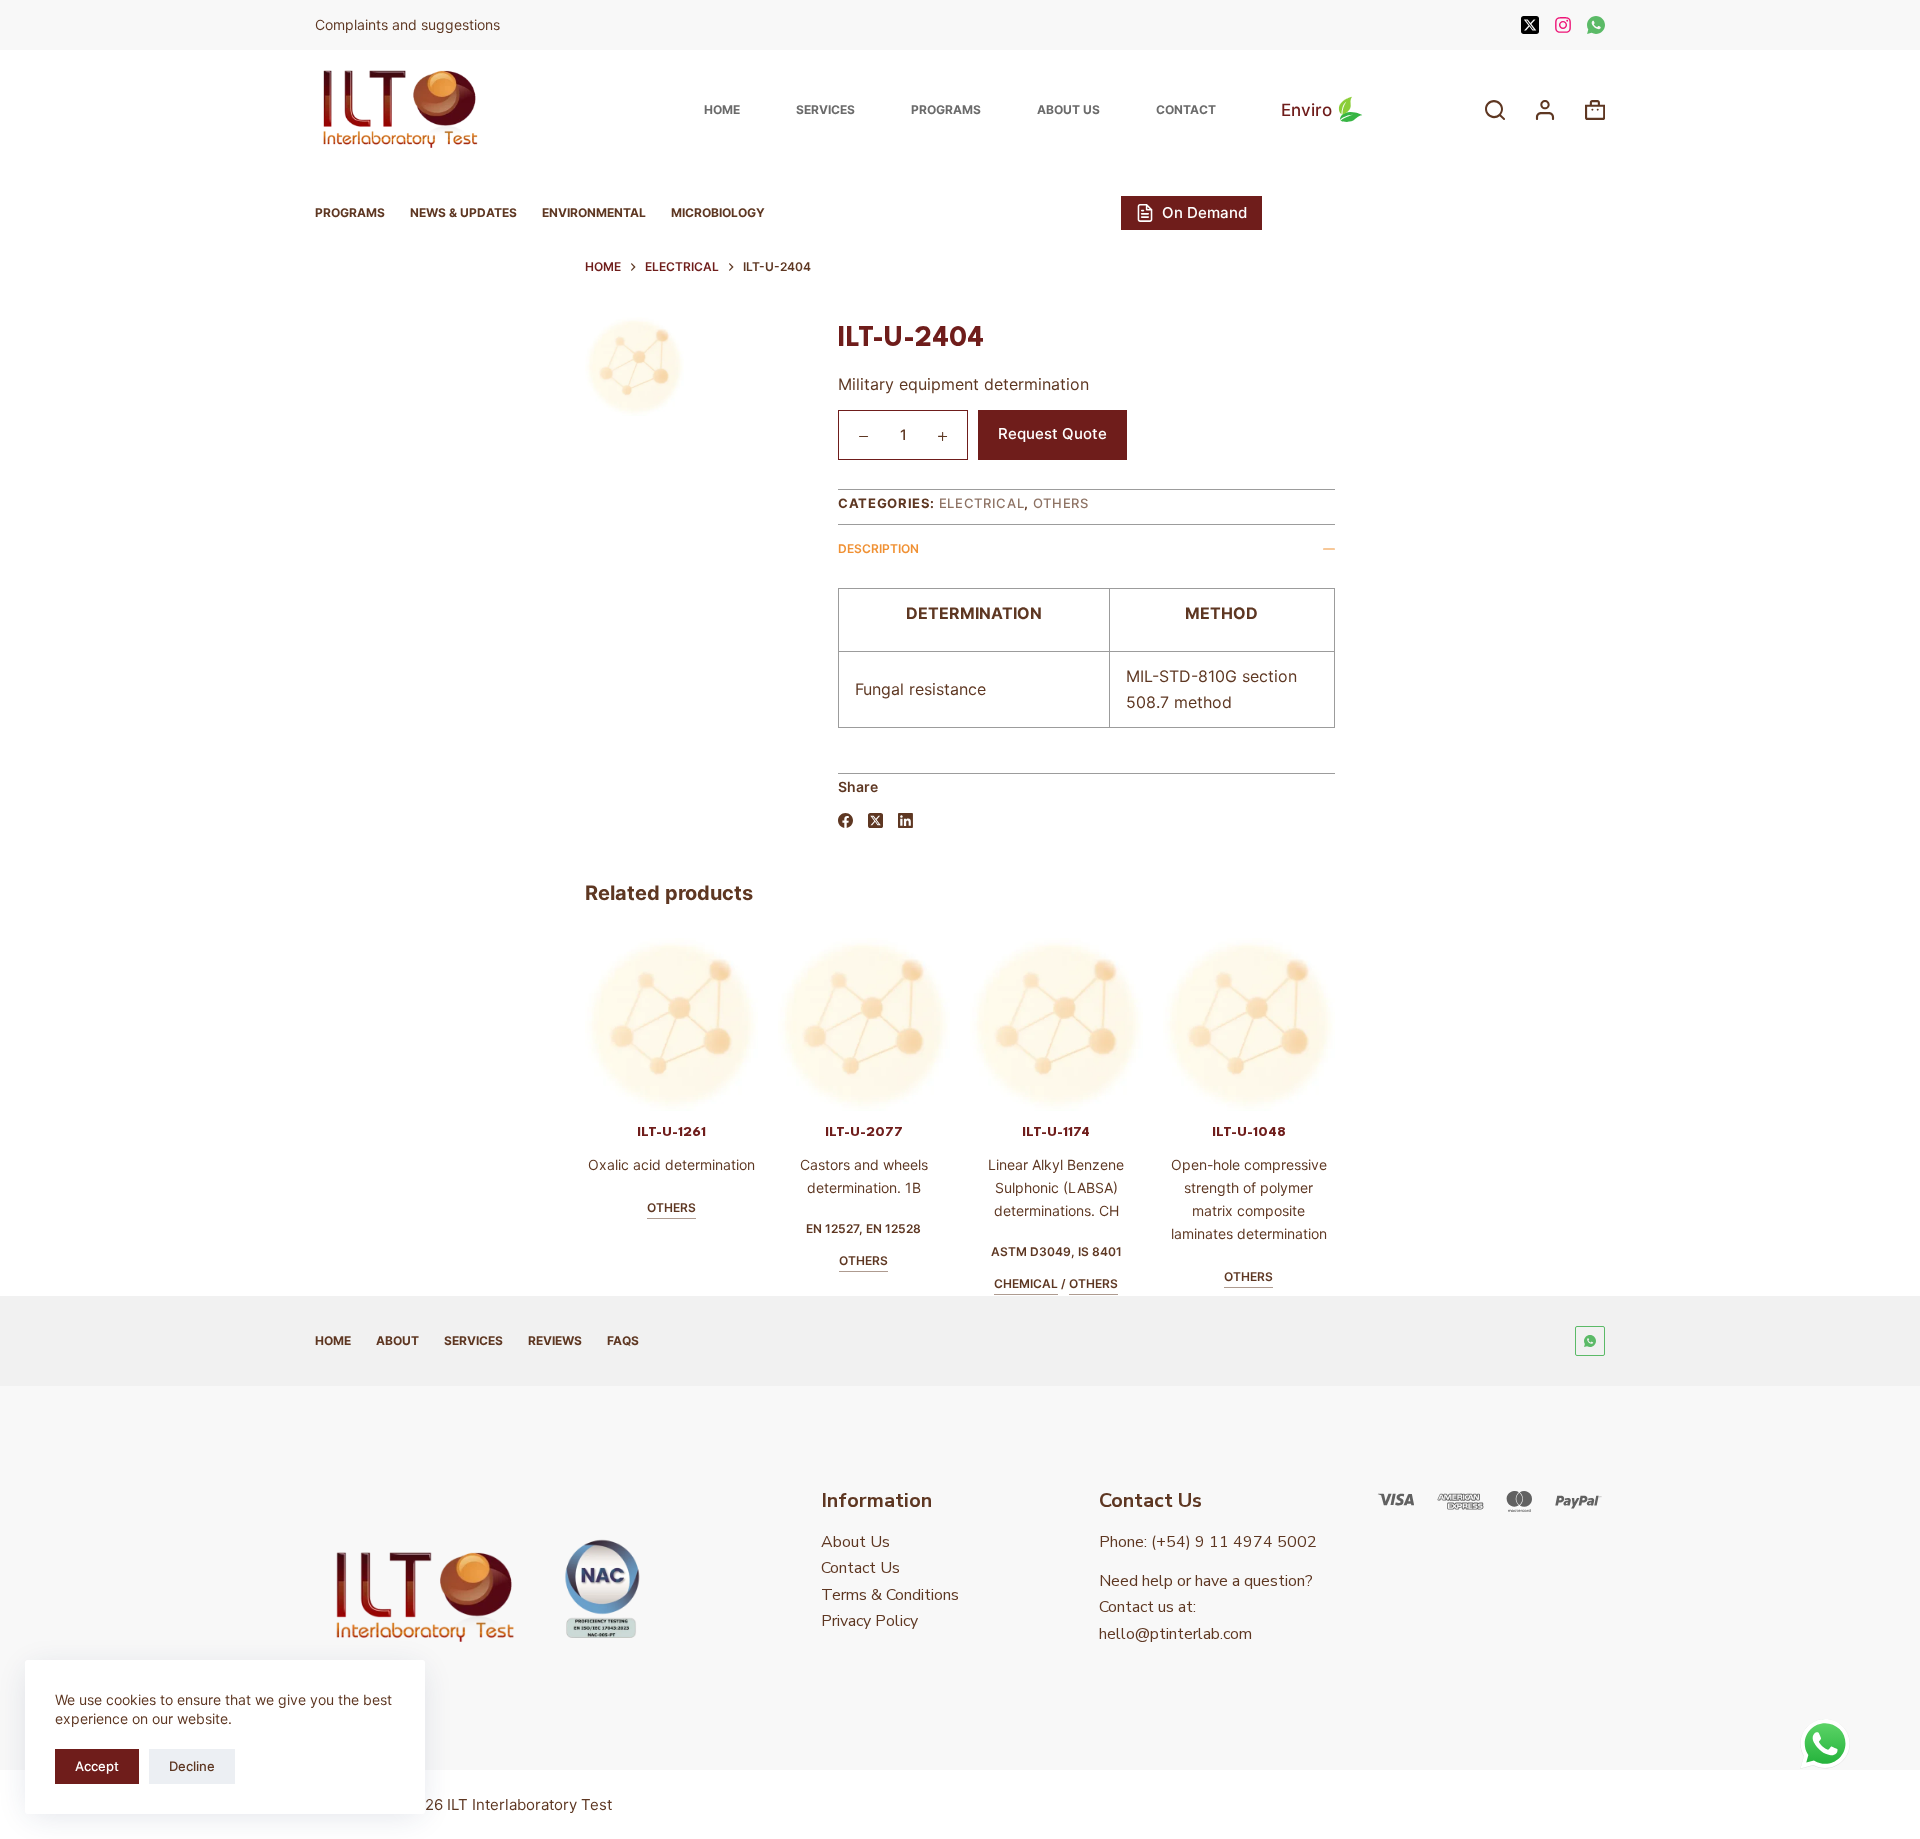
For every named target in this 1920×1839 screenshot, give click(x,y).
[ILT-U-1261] (652, 1024)
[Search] (1495, 110)
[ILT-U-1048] (1230, 1024)
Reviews (555, 1340)
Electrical (982, 503)
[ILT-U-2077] (845, 1024)
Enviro (1306, 110)
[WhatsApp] (1596, 25)
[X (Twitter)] (1530, 25)
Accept (97, 1766)
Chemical (1008, 1283)
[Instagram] (1563, 25)
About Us (1068, 109)
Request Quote (1052, 433)
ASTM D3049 (1012, 1251)
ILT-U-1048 (1230, 1132)
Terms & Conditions (890, 1595)
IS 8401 (1081, 1251)
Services (825, 109)
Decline (192, 1766)
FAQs (623, 1340)
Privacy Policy (869, 1621)
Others (1061, 503)
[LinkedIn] (905, 820)
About (397, 1340)
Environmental (594, 212)
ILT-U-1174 (1038, 1132)
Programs (946, 109)
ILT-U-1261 (652, 1132)
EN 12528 (875, 1228)
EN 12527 (814, 1228)
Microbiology (718, 212)
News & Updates (463, 212)
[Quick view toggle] (688, 1086)
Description (878, 548)
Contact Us (860, 1568)
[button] (616, 1086)
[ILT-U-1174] (1037, 1024)
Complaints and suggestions (409, 24)
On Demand (1204, 212)
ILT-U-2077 (845, 1132)
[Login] (1545, 110)
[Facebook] (845, 820)
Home (722, 109)
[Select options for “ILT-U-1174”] (1001, 1086)
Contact (1186, 109)
